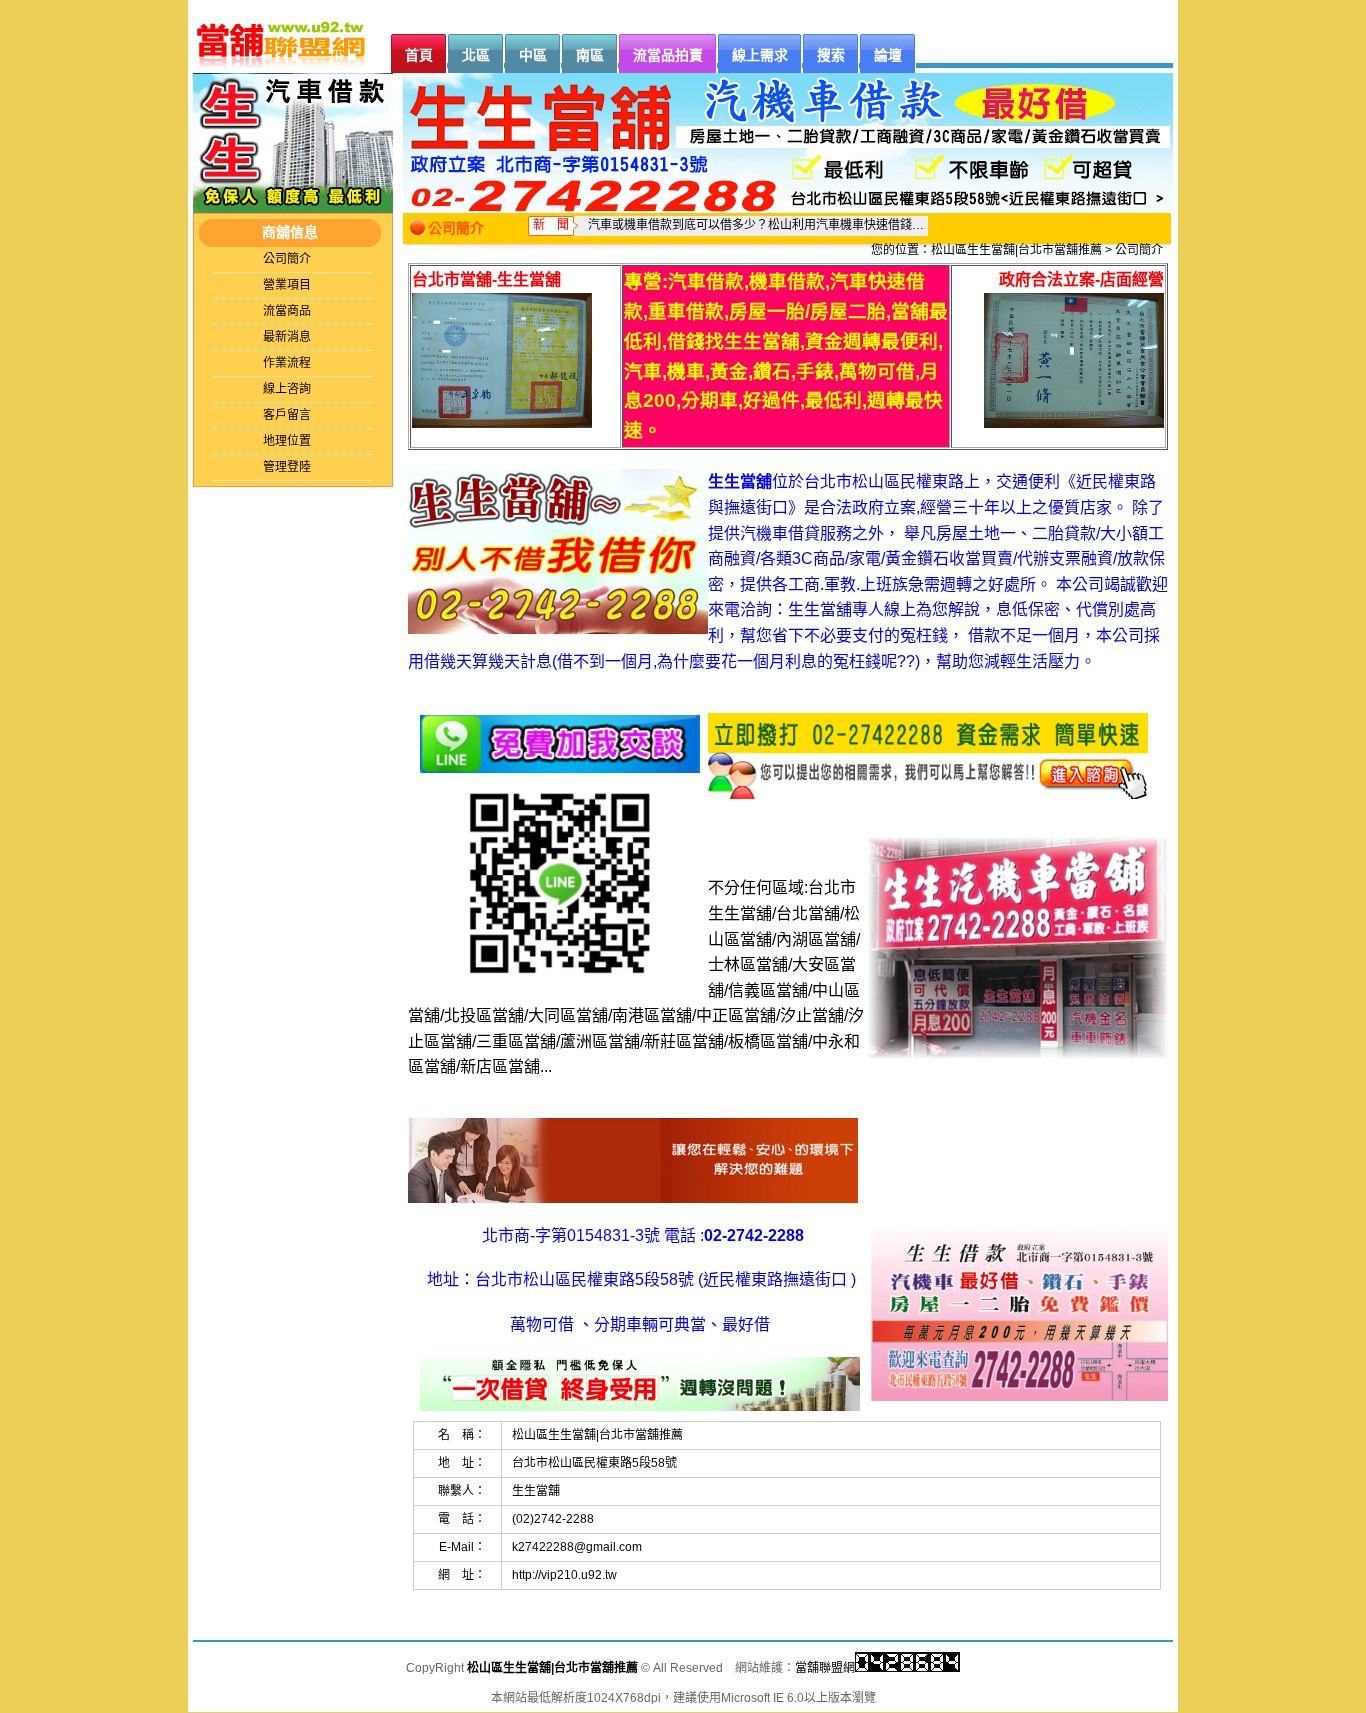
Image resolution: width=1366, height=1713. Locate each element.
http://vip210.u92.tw (564, 1575)
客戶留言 (287, 415)
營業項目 (287, 285)
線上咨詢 (287, 389)
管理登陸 (287, 467)
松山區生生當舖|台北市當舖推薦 (1016, 250)
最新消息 (287, 337)
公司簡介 (287, 259)
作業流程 (287, 363)
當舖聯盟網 (825, 1668)
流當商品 (287, 311)
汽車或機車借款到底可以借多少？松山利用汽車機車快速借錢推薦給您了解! (758, 225)
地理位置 (287, 441)
